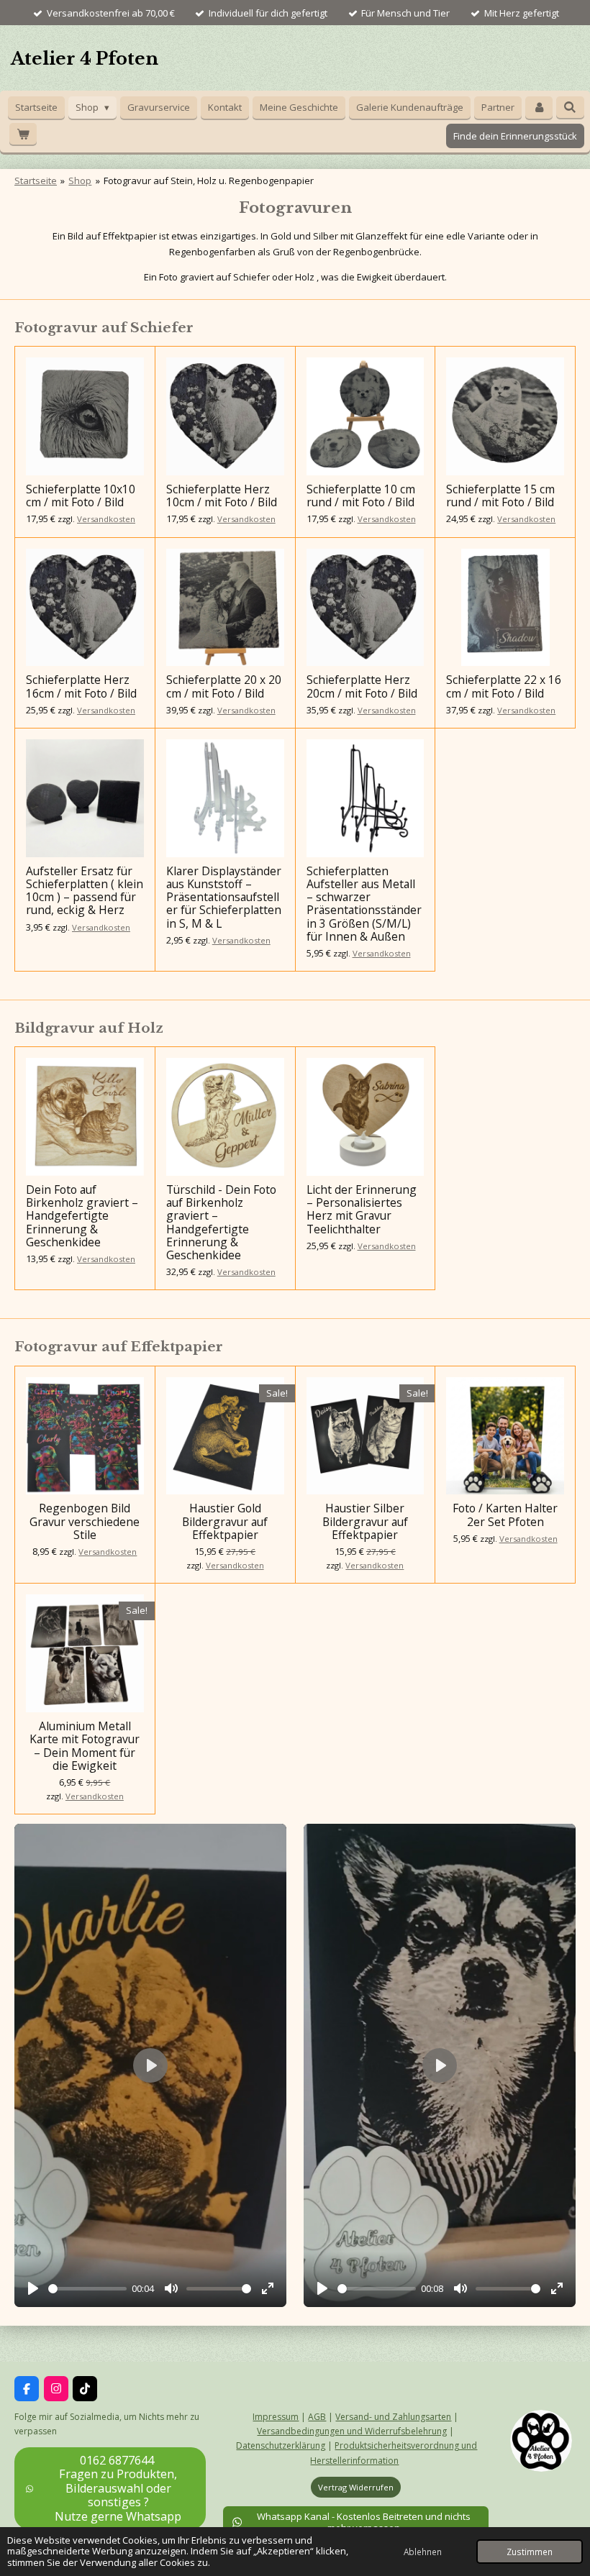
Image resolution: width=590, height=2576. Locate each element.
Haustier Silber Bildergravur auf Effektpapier (365, 1521)
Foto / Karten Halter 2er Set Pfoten (505, 1515)
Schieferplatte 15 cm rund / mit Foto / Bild (500, 495)
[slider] (87, 2289)
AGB (317, 2417)
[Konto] (539, 108)
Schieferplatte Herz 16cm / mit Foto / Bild (81, 686)
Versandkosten (106, 519)
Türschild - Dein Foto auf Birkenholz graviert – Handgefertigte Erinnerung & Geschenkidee (221, 1222)
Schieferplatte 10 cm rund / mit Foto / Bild (361, 495)
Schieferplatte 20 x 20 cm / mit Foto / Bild (224, 686)
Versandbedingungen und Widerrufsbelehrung (352, 2431)
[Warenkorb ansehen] (23, 134)
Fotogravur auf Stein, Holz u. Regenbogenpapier (209, 181)
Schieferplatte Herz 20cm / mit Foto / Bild (362, 686)
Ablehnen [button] (423, 2552)
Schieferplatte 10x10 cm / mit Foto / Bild (81, 495)
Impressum (276, 2417)
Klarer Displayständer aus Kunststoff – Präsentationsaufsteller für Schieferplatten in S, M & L (224, 897)
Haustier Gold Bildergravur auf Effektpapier (225, 1521)
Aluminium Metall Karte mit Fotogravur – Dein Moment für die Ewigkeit (85, 1746)
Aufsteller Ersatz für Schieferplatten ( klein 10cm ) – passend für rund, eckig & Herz (85, 891)
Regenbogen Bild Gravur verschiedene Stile (85, 1521)
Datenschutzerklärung (281, 2445)
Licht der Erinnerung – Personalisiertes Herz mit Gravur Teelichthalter (362, 1209)
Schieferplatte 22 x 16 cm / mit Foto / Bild (504, 686)
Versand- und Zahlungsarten (393, 2417)
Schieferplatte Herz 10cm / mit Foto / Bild (222, 495)
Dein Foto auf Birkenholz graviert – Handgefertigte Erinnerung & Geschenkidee (82, 1216)
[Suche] (570, 107)
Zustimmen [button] (530, 2552)
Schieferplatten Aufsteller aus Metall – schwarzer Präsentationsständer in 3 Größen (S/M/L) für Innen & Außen (364, 904)
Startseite (36, 181)
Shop (80, 181)
